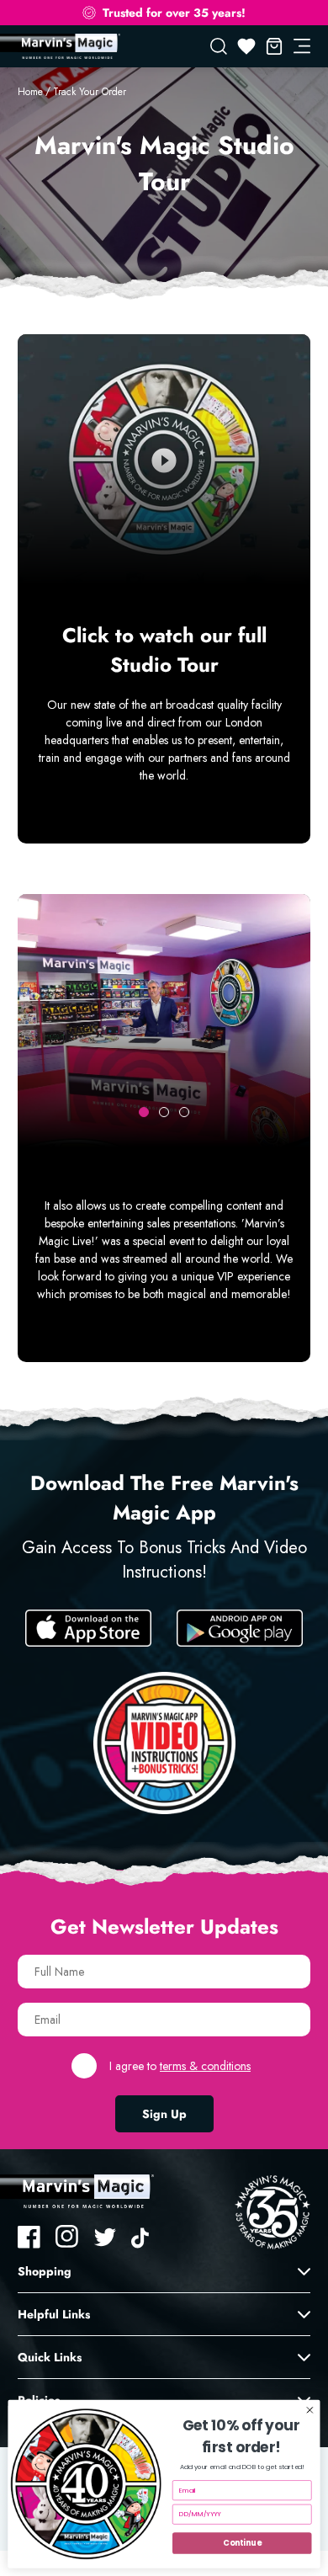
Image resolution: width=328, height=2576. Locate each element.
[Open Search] (219, 46)
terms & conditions (205, 2066)
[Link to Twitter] (105, 2237)
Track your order (90, 92)
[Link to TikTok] (143, 2237)
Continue (242, 2543)
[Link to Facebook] (29, 2237)
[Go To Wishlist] (246, 46)
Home (30, 92)
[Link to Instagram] (67, 2237)
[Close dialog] (310, 2411)
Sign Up (164, 2114)
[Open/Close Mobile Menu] (302, 46)
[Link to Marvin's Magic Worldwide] (69, 46)
